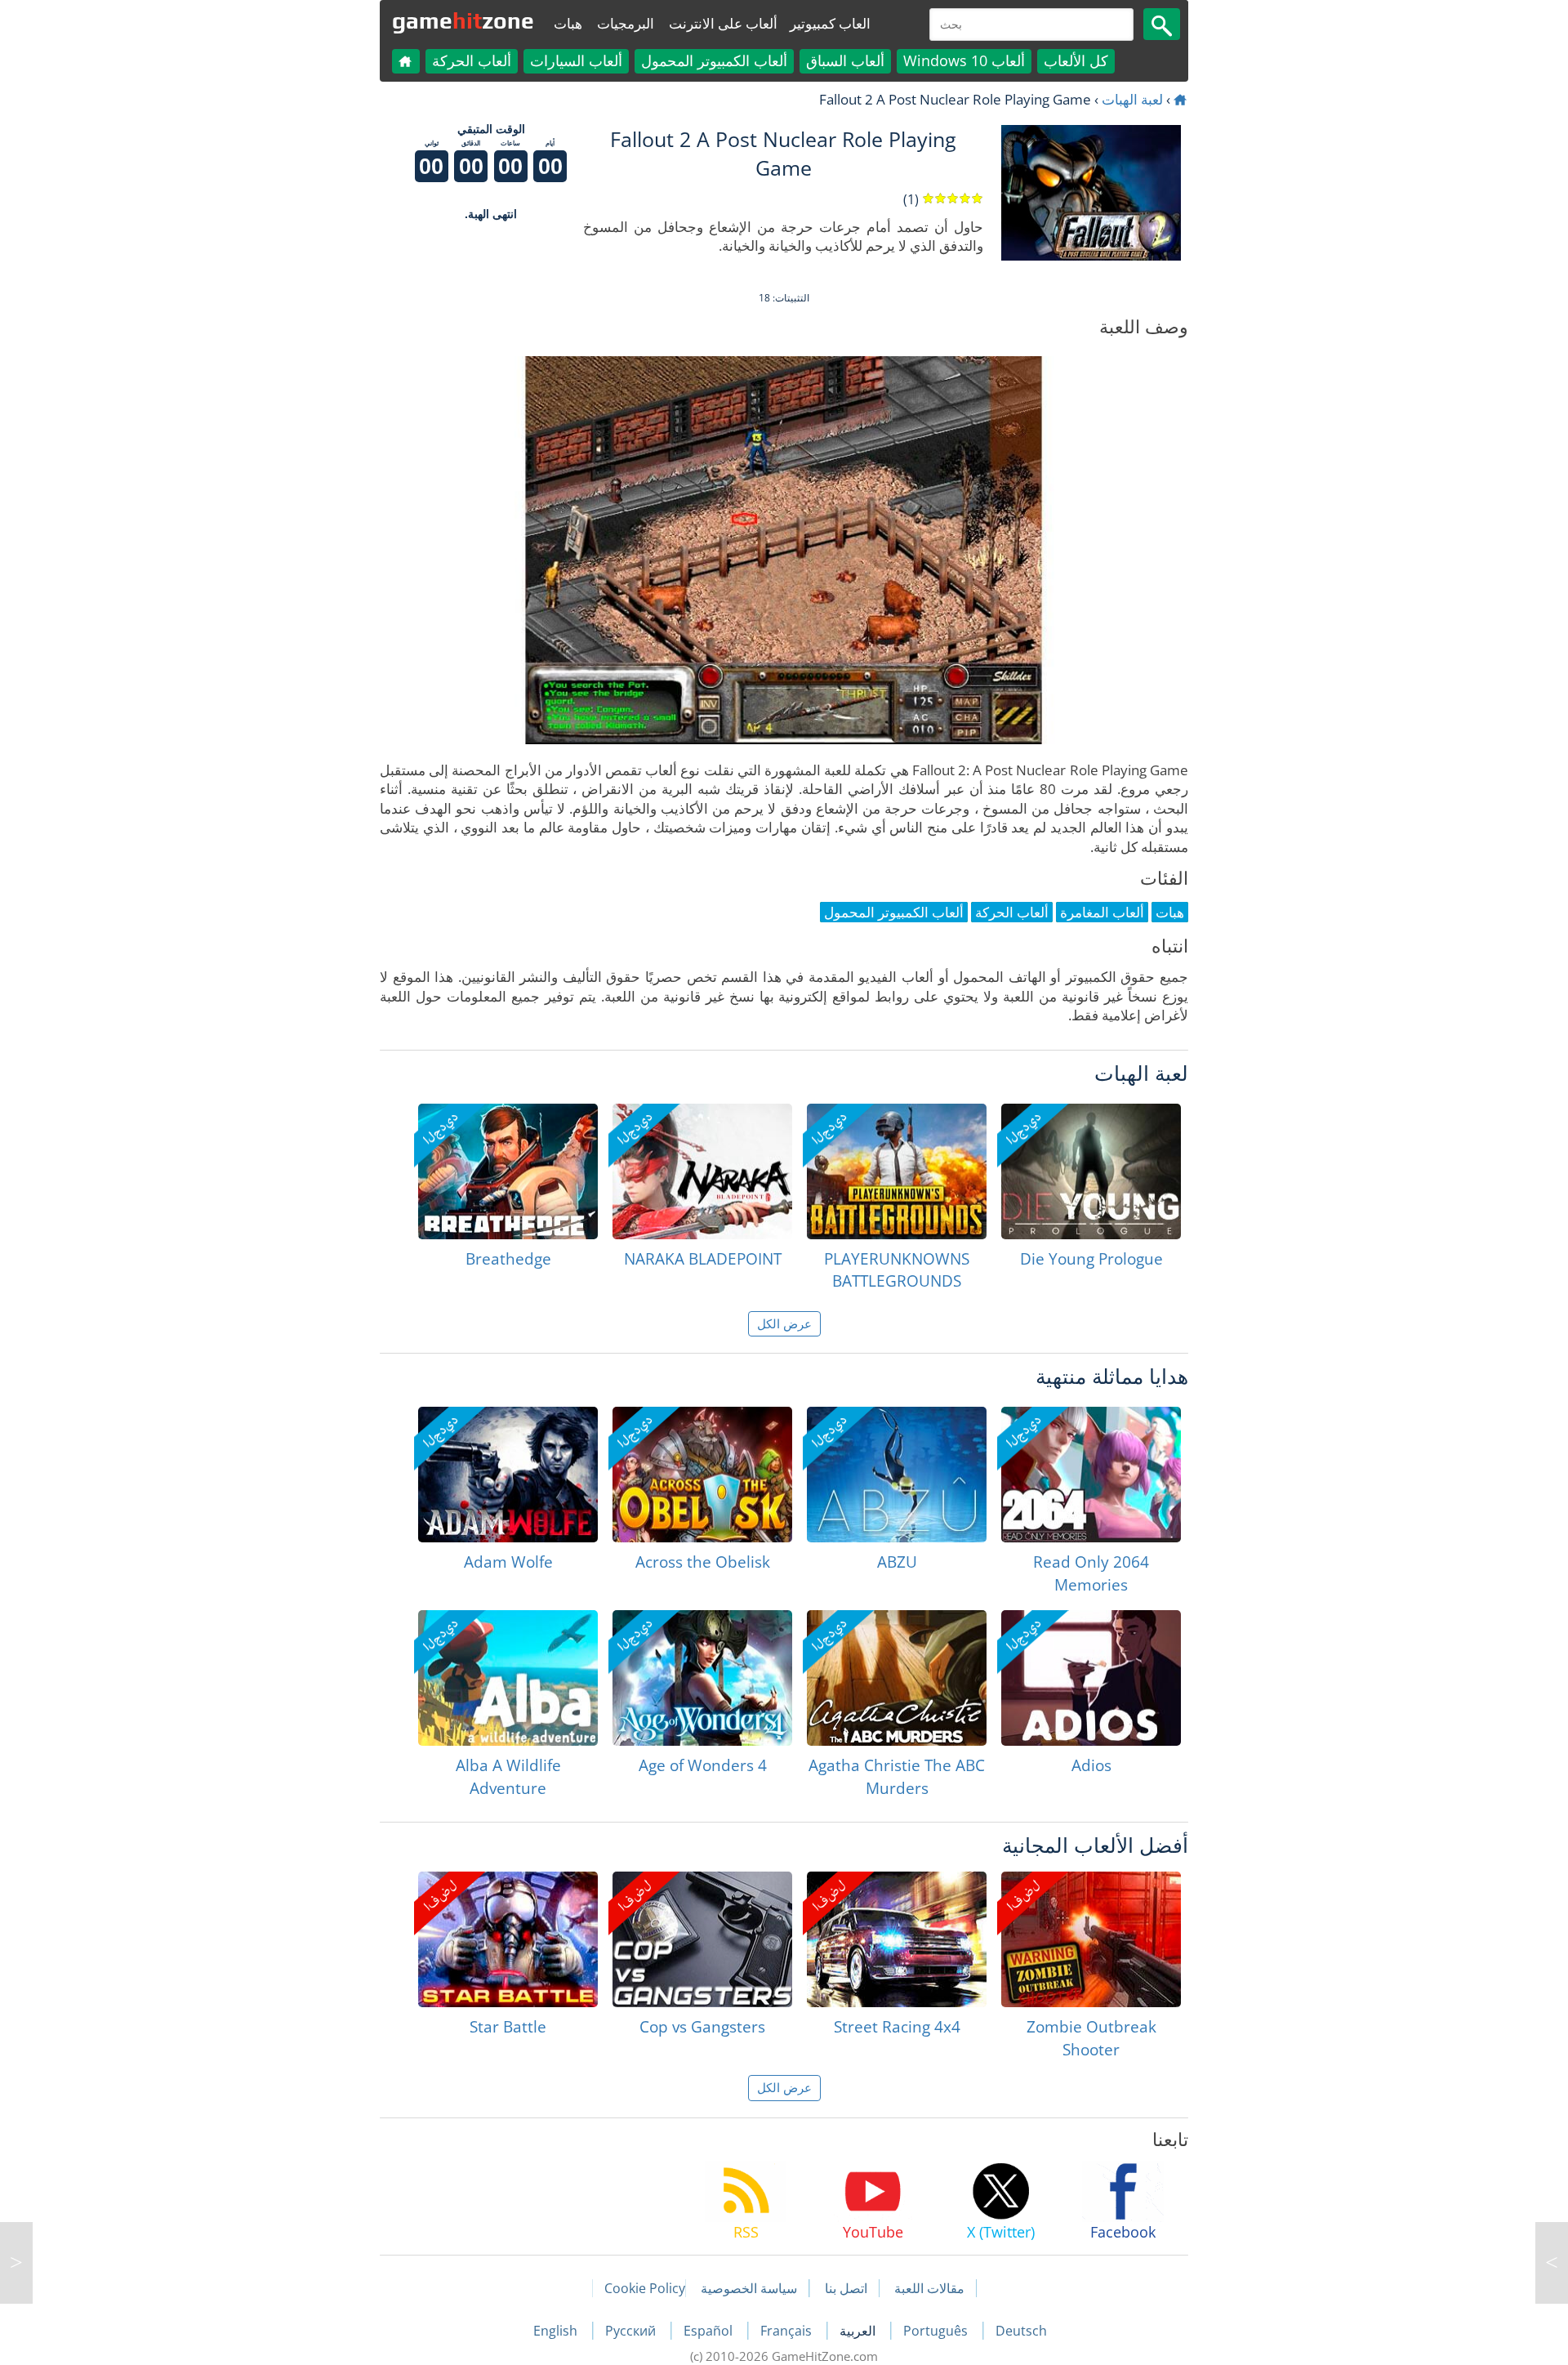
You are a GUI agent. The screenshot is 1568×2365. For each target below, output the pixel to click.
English (557, 2331)
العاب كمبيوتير (830, 23)
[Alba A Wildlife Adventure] (508, 1678)
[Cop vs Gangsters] (702, 1939)
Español (710, 2331)
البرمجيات (626, 23)
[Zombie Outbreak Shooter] (1091, 1939)
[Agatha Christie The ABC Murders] (897, 1678)
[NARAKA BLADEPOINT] (702, 1171)
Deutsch (1021, 2331)
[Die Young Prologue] (1091, 1171)
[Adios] (1091, 1678)
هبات (568, 23)
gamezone (463, 20)
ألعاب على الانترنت (723, 23)
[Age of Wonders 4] (702, 1678)
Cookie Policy (645, 2288)
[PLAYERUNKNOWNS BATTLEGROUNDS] (897, 1171)
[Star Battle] (508, 1939)
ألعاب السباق (845, 60)
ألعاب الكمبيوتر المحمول (714, 60)
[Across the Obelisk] (702, 1475)
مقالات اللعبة (929, 2288)
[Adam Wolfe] (508, 1475)
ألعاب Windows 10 (964, 60)
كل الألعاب (1076, 60)
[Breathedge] (508, 1171)
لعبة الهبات (1132, 99)
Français (788, 2331)
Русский (632, 2331)
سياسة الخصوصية (749, 2288)
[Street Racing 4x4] (897, 1939)
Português (937, 2331)
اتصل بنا (846, 2288)
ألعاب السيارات (576, 60)
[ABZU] (897, 1475)
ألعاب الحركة (472, 60)
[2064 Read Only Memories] (1091, 1475)
